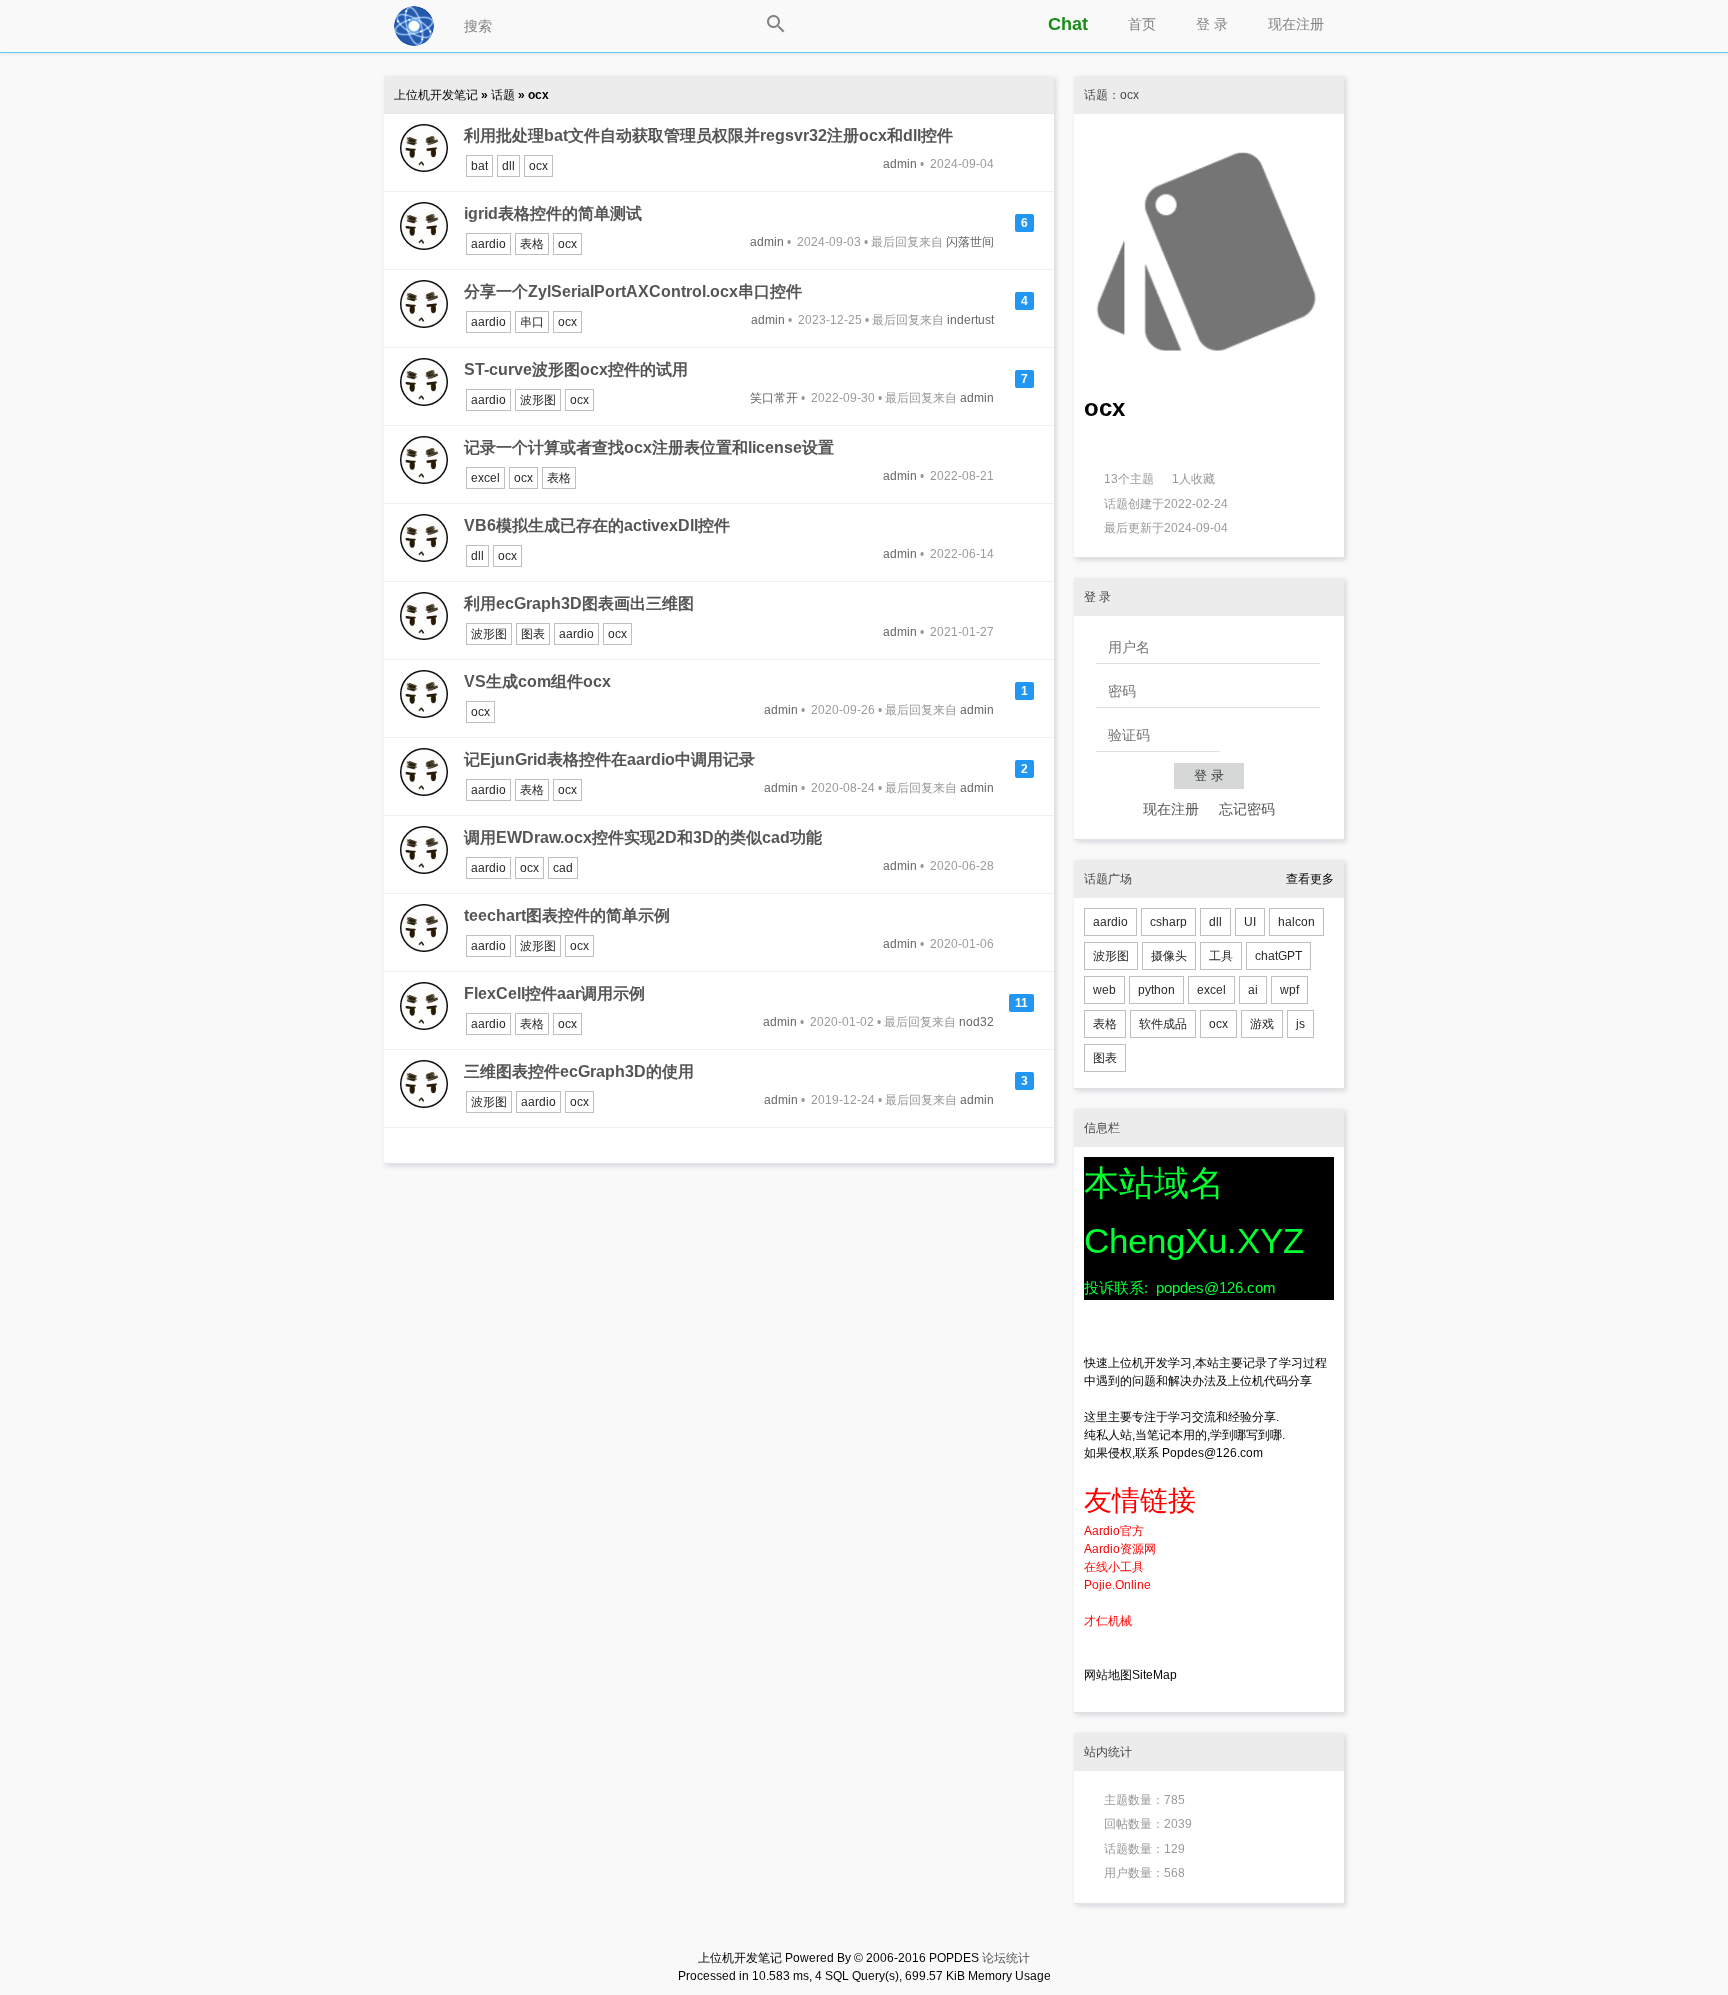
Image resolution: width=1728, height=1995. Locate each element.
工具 (1221, 956)
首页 (1142, 24)
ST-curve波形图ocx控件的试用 (576, 369)
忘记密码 (1247, 809)
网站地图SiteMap (1130, 1675)
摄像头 (1169, 956)
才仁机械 (1108, 1621)
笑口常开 (774, 398)
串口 (532, 322)
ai (1253, 990)
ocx (538, 166)
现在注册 (1296, 24)
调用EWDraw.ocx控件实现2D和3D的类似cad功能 (643, 837)
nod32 (976, 1022)
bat (479, 166)
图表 (533, 634)
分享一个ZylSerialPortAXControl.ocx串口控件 (633, 291)
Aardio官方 (1114, 1531)
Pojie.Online (1117, 1585)
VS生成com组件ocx (537, 681)
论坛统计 (1006, 1958)
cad (563, 868)
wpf (1289, 990)
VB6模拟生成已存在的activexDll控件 (597, 525)
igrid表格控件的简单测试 (553, 213)
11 (1021, 1003)
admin (900, 164)
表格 (532, 244)
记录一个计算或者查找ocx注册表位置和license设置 (649, 447)
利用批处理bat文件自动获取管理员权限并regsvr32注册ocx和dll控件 (708, 135)
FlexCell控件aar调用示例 (554, 993)
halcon (1296, 922)
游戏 (1262, 1024)
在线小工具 (1114, 1567)
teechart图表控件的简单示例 (567, 915)
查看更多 (1310, 879)
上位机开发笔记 (437, 95)
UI (1250, 922)
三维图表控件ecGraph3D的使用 (579, 1071)
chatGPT (1278, 956)
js (1300, 1024)
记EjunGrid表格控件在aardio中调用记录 (609, 759)
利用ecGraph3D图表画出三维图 (579, 603)
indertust (970, 320)
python (1156, 990)
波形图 (538, 400)
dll (508, 166)
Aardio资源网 (1120, 1549)
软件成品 (1163, 1024)
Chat (1068, 24)
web (1104, 990)
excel (485, 478)
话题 (504, 95)
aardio (488, 244)
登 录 (1212, 24)
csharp (1168, 922)
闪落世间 (970, 242)
